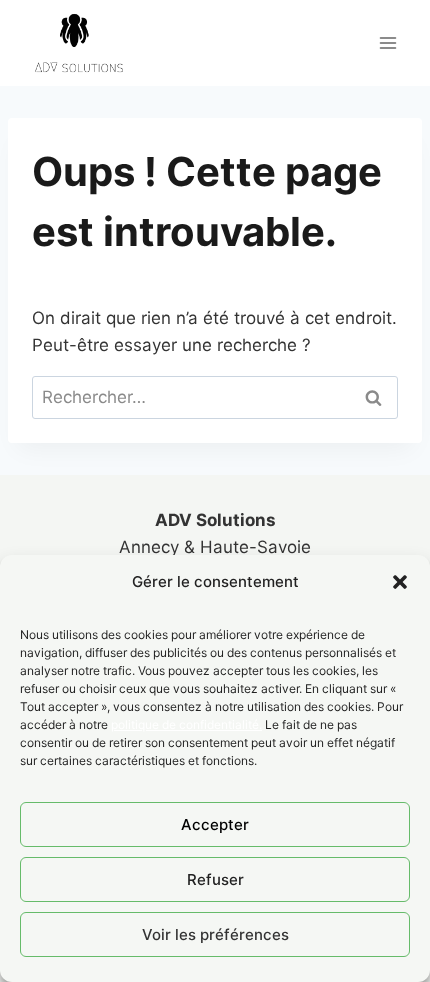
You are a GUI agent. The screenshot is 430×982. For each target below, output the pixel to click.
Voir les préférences (215, 934)
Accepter (215, 824)
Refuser (215, 879)
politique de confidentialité (185, 724)
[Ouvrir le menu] (387, 42)
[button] (400, 582)
